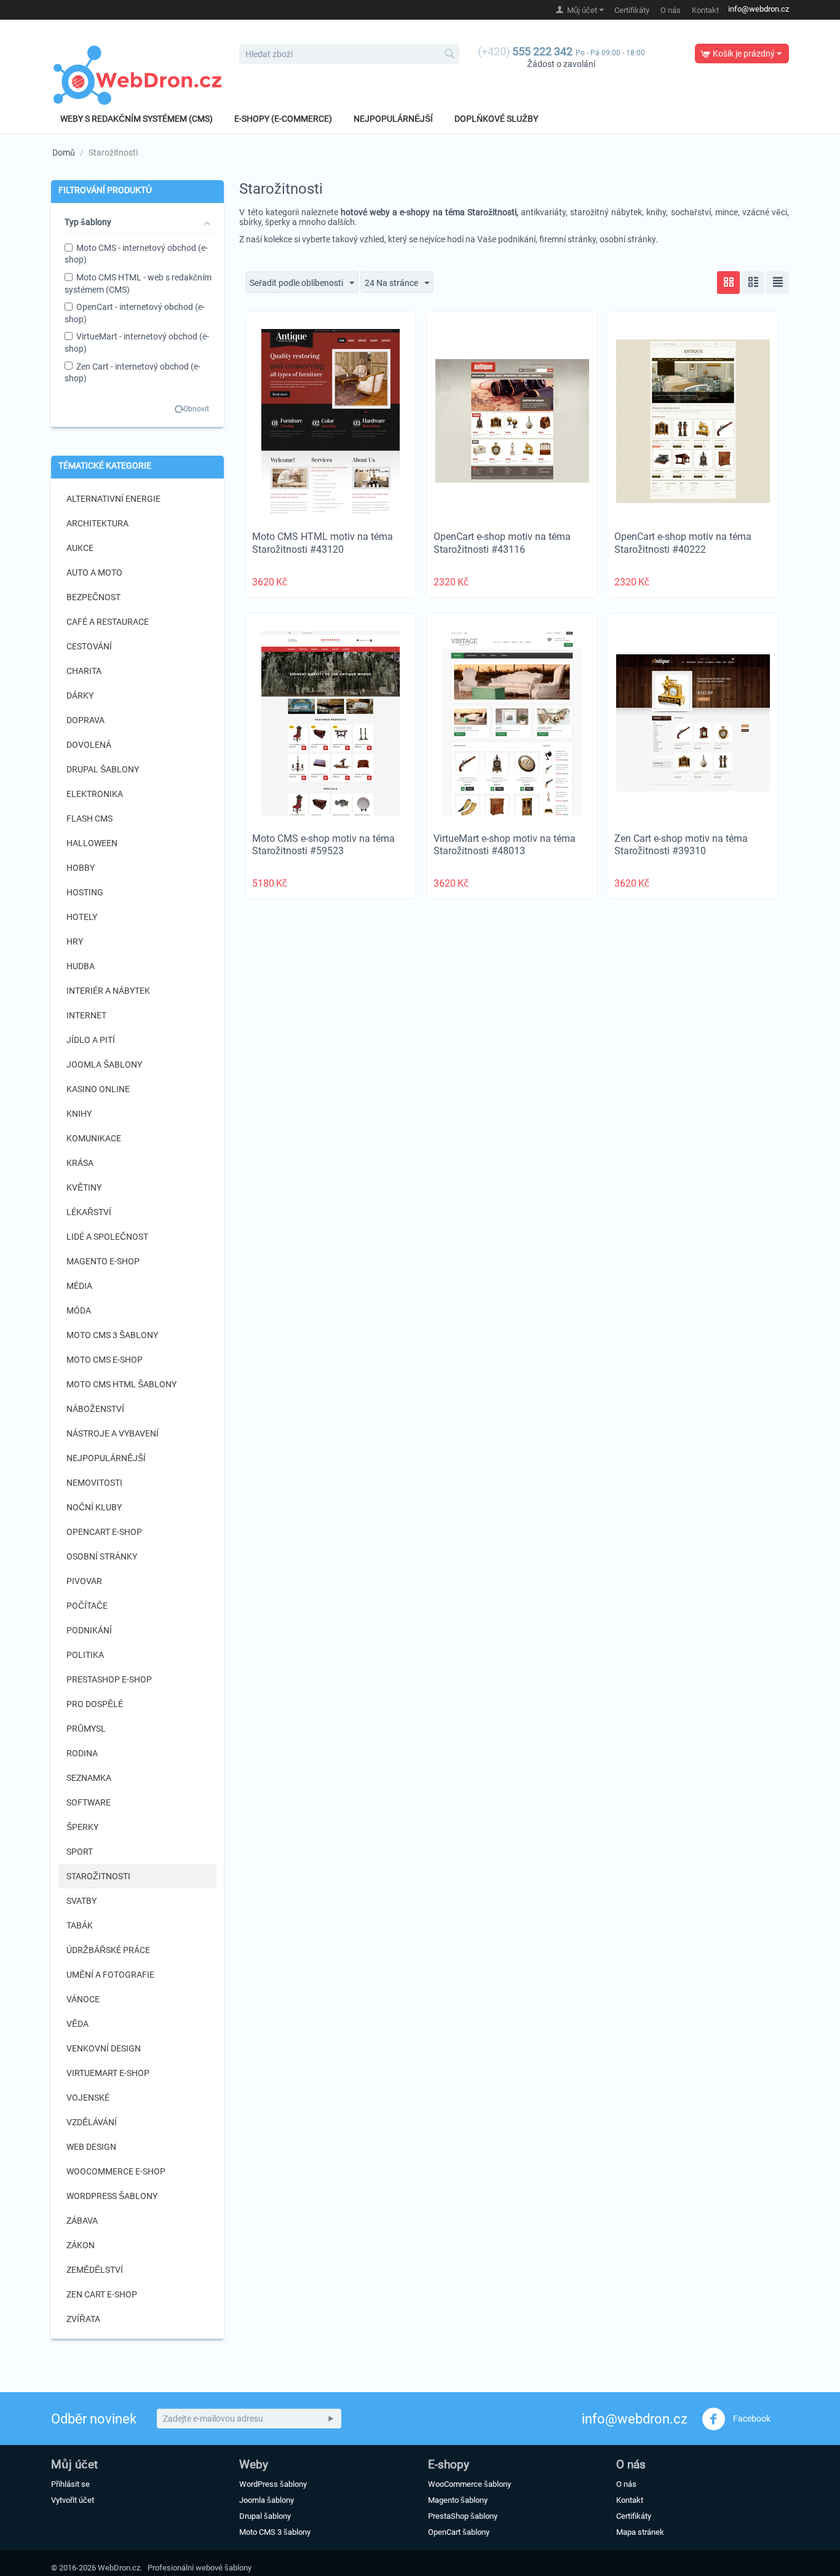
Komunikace (94, 1138)
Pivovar (84, 1581)
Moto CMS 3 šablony (112, 1335)
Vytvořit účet (73, 2500)
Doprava (85, 720)
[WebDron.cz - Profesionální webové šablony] (137, 75)
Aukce (80, 548)
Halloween (92, 843)
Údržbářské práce (108, 1950)
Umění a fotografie (110, 1975)
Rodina (82, 1753)
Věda (77, 2024)
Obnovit (196, 409)
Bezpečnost (93, 597)
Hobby (81, 868)
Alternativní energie (113, 499)
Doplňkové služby (496, 119)
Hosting (85, 892)
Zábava (82, 2221)
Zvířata (83, 2319)
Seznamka (89, 1778)
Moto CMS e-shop (105, 1360)
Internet (86, 1015)
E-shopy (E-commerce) (283, 119)
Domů (64, 153)
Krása (80, 1163)
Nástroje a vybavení (113, 1433)
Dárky (80, 696)
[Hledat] (450, 55)
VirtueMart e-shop (108, 2073)
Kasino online (98, 1089)
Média (79, 1286)
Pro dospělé (95, 1704)
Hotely (82, 917)
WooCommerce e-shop (116, 2171)
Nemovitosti (94, 1483)
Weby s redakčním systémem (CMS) (137, 119)
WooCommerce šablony (470, 2484)
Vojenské (88, 2098)
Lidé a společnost (107, 1237)
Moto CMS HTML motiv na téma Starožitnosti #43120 (323, 543)
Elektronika (95, 794)
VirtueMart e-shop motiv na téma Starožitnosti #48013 (505, 845)
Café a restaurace (108, 622)
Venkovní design (104, 2048)
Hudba (81, 966)
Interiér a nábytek (108, 991)
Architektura (97, 523)
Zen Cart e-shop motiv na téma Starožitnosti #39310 (681, 845)
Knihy (79, 1114)
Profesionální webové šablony (200, 2568)
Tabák (80, 1925)
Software (89, 1802)
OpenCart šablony (459, 2532)
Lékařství (89, 1212)
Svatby (81, 1901)
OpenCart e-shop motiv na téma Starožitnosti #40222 (683, 543)
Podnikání (89, 1630)
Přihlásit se (70, 2484)
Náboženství (95, 1409)
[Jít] (331, 2419)
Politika (85, 1655)
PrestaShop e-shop (109, 1679)
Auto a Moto (94, 573)
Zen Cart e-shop (102, 2294)
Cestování (89, 646)
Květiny (84, 1187)
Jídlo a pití (91, 1040)
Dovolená (89, 745)
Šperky (82, 1827)
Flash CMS (89, 818)
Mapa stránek (640, 2532)
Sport (80, 1852)
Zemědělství (95, 2270)
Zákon (81, 2245)
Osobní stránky (102, 1556)
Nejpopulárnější (393, 119)
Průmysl (86, 1729)
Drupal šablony (103, 769)
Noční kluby (94, 1507)
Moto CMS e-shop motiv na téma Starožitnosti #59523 (323, 845)
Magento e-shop (103, 1261)
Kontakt (705, 10)
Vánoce (83, 1999)
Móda (79, 1310)
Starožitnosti (98, 1876)
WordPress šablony (112, 2196)
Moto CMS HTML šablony (121, 1384)
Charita (84, 671)
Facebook (751, 2418)
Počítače (87, 1606)
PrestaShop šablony (463, 2516)
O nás (671, 10)
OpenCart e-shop (104, 1532)
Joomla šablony (104, 1064)
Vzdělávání (92, 2122)
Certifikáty (632, 10)
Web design (91, 2147)
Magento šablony (458, 2500)
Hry (75, 941)
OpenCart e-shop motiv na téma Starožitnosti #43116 (502, 543)
